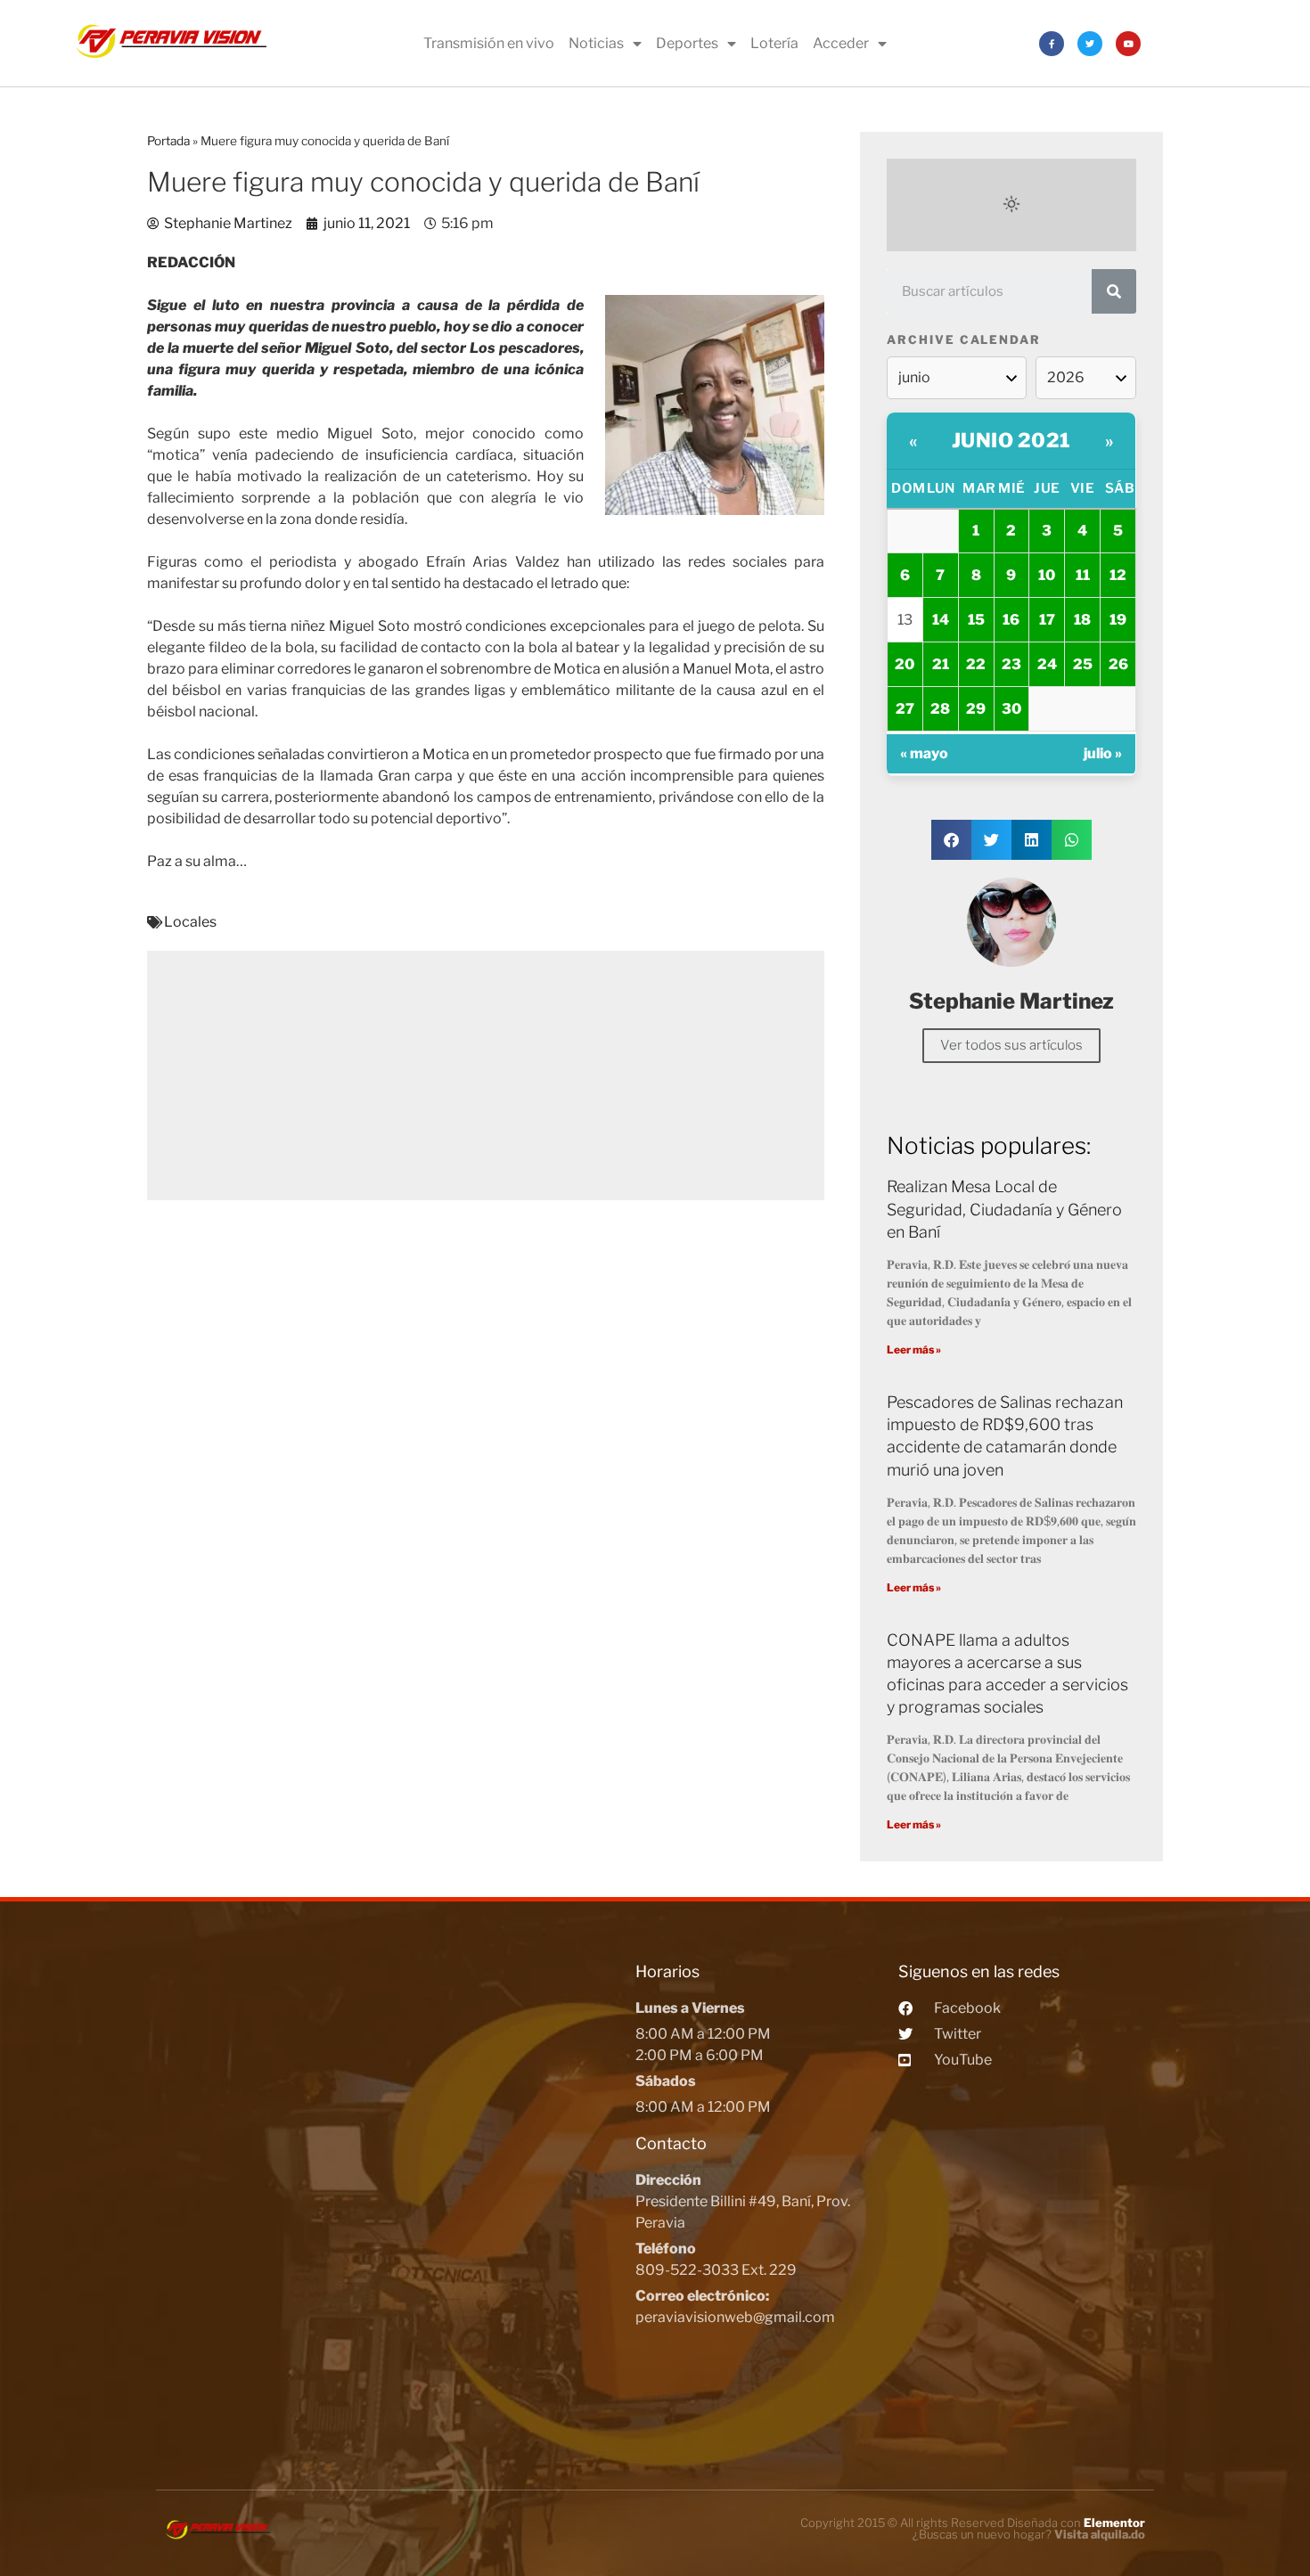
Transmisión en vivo (489, 43)
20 (905, 664)
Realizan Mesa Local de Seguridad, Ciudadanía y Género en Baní (1004, 1209)
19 (1118, 620)
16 (1011, 620)
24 (1047, 664)
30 (1011, 709)
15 (976, 620)
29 (976, 709)
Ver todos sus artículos (1011, 1045)
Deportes (687, 43)
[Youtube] (1128, 44)
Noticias (596, 43)
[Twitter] (1090, 44)
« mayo (924, 753)
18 (1082, 620)
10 (1047, 575)
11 (1083, 575)
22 (976, 664)
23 (1011, 664)
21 (941, 664)
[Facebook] (1052, 44)
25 (1083, 664)
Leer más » (914, 1349)
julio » (1103, 753)
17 (1047, 620)
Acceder (841, 43)
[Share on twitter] (991, 840)
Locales (190, 922)
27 (905, 709)
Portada (168, 141)
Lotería (774, 43)
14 (941, 620)
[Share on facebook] (951, 840)
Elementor (1114, 2523)
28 (940, 709)
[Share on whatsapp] (1072, 840)
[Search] (1114, 291)
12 (1118, 575)
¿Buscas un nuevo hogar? (1029, 2534)
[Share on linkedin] (1032, 840)
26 (1118, 664)
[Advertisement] (486, 1075)
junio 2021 (1011, 440)
